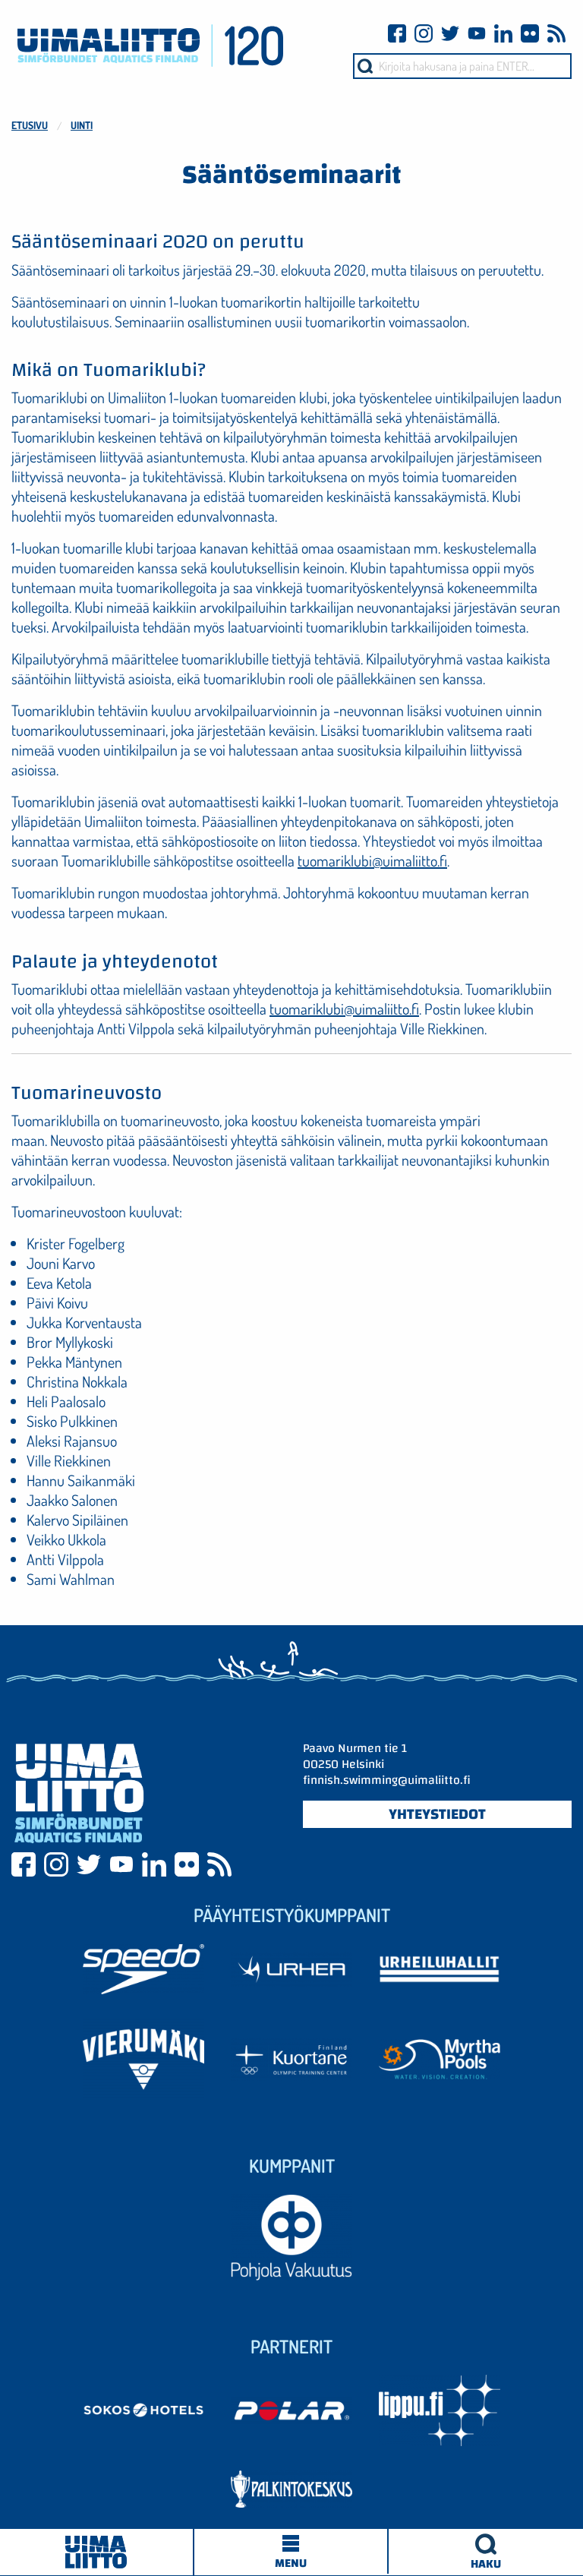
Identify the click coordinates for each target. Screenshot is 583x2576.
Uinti (82, 125)
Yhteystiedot (437, 1814)
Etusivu (30, 125)
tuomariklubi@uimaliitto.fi (372, 860)
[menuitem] (486, 2552)
